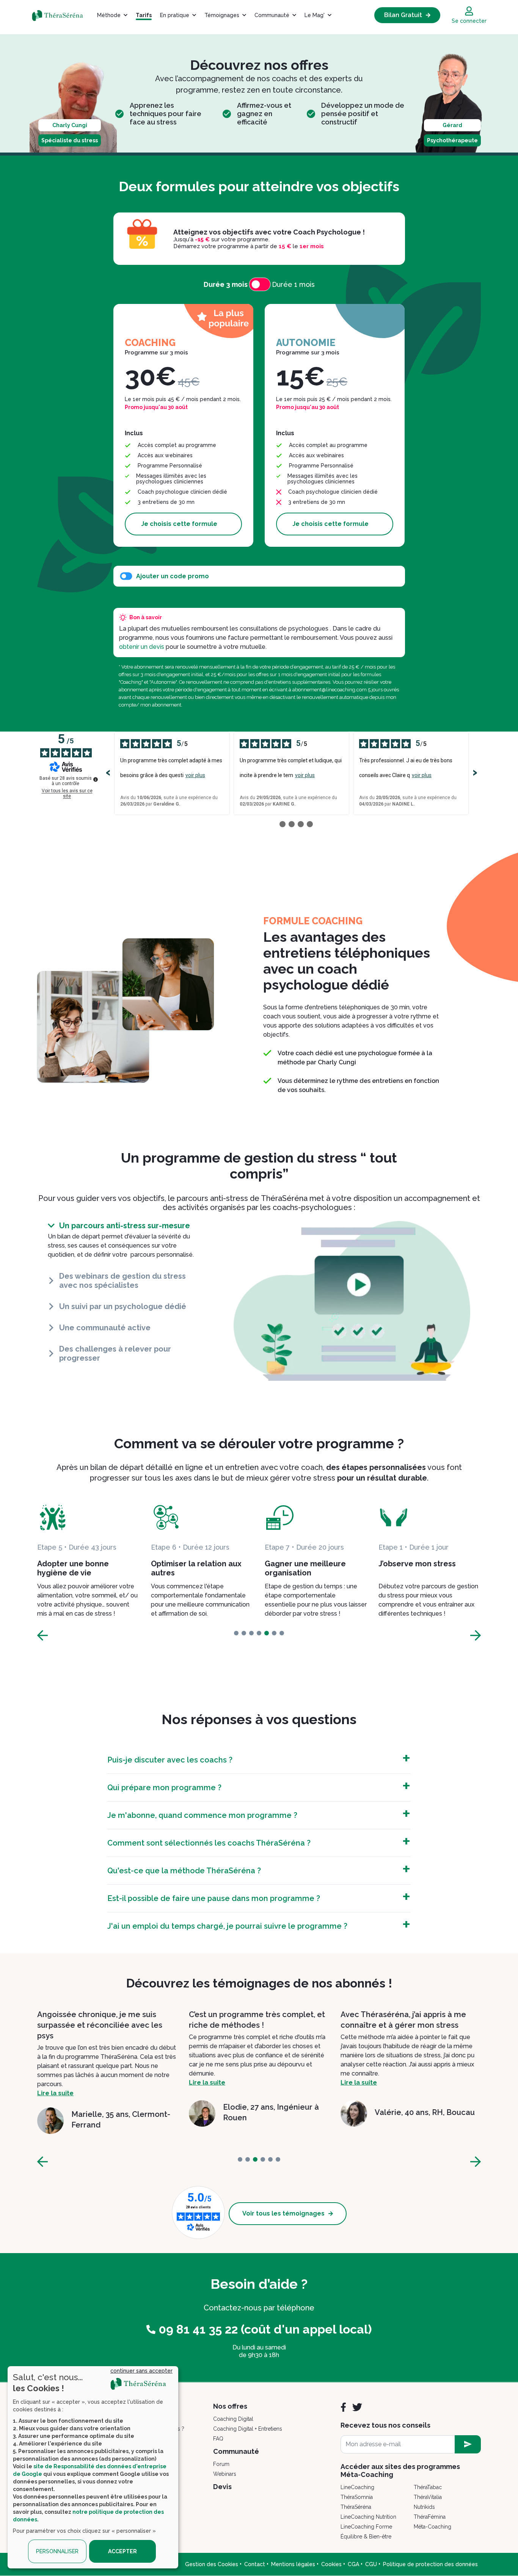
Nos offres (230, 2406)
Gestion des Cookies (212, 2564)
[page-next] (476, 1635)
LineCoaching (357, 2487)
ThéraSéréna (356, 2507)
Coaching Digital (233, 2419)
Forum (221, 2464)
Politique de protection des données (430, 2564)
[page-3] (259, 1633)
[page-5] (274, 1633)
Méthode (109, 15)
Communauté (272, 15)
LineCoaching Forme (366, 2527)
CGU (371, 2564)
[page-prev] (42, 1635)
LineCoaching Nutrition (368, 2517)
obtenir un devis (142, 647)
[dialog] (93, 2467)
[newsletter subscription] (468, 2444)
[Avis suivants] (475, 773)
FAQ (218, 2439)
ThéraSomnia (357, 2497)
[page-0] (236, 1633)
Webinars (225, 2474)
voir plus (195, 775)
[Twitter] (357, 2407)
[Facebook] (343, 2407)
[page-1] (244, 1633)
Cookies (331, 2564)
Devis (222, 2487)
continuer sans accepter (141, 2371)
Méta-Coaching (432, 2527)
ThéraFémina (430, 2517)
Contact (255, 2564)
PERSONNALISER (57, 2551)
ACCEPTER (122, 2551)
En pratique (175, 15)
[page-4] (267, 1633)
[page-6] (282, 1633)
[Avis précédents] (108, 773)
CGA (353, 2564)
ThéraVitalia (428, 2497)
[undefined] (96, 779)
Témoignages (222, 15)
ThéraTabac (428, 2487)
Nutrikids (424, 2507)
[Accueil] (62, 15)
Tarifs (144, 15)
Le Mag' (315, 15)
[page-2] (251, 1633)
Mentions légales (293, 2564)
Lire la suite (55, 2083)
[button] (124, 1226)
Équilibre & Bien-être (366, 2537)
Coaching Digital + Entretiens (248, 2429)
